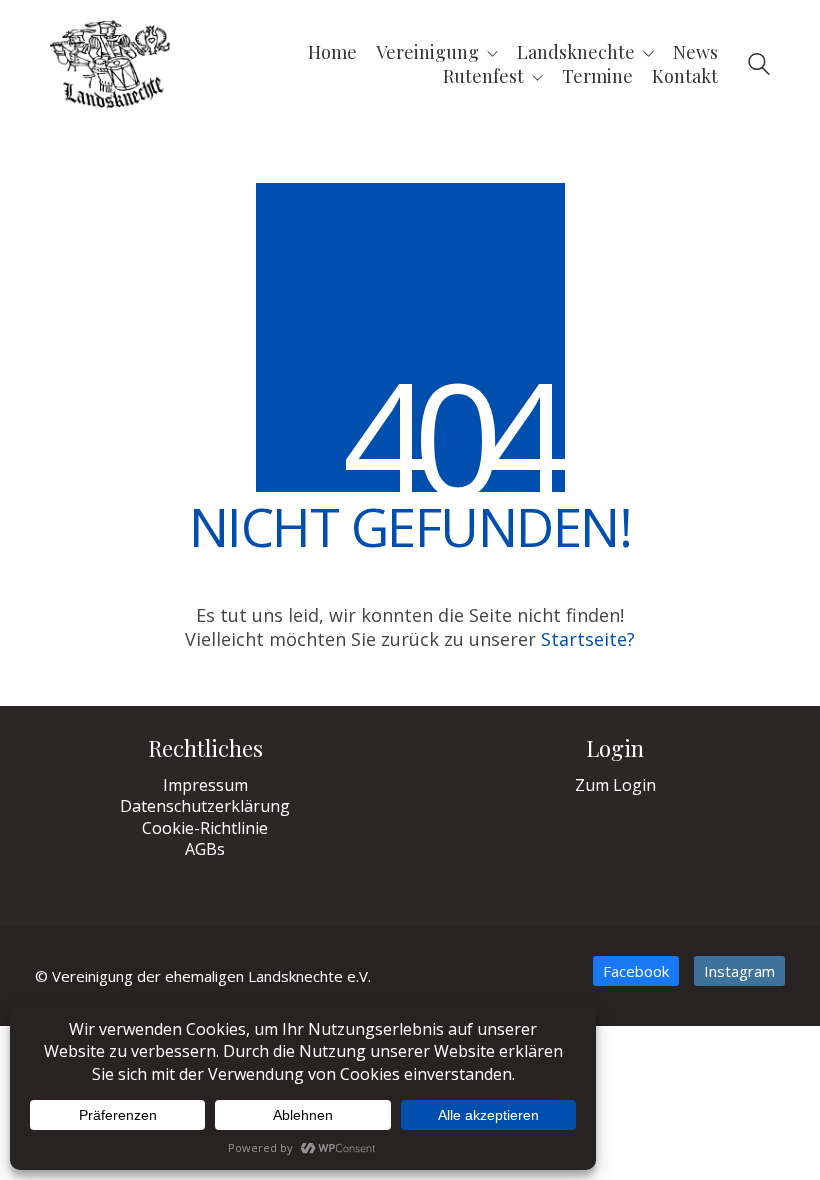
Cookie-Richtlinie (205, 828)
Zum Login (615, 785)
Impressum (205, 785)
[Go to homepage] (110, 64)
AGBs (205, 849)
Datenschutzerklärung (205, 806)
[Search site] (759, 66)
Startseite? (588, 639)
